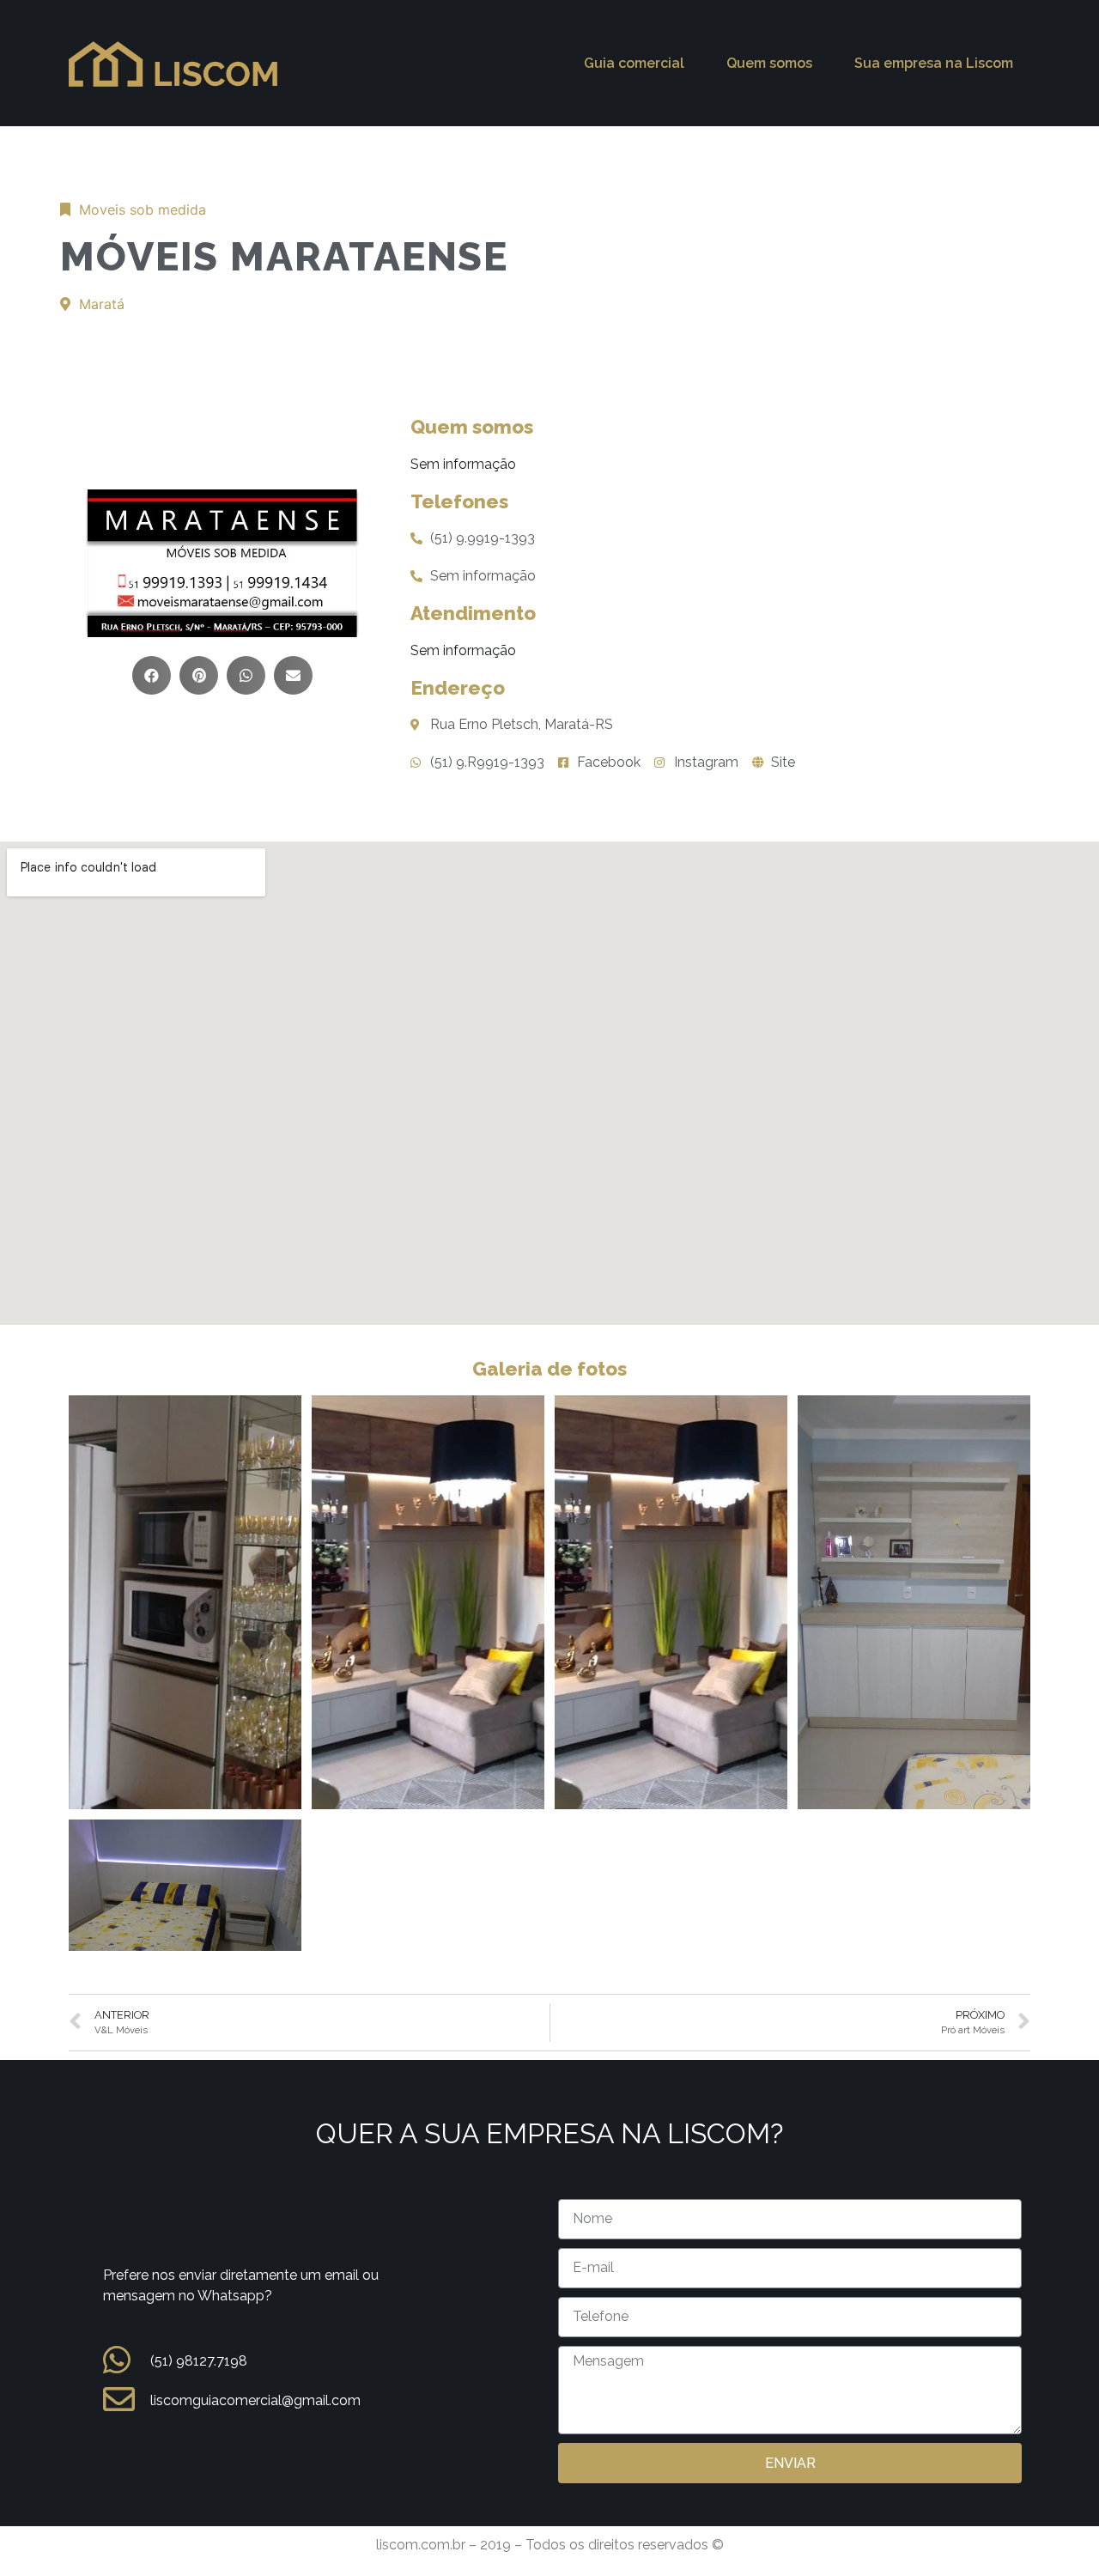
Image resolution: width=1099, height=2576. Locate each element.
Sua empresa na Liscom (934, 63)
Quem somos (769, 63)
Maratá (102, 304)
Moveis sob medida (143, 210)
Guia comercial (634, 63)
